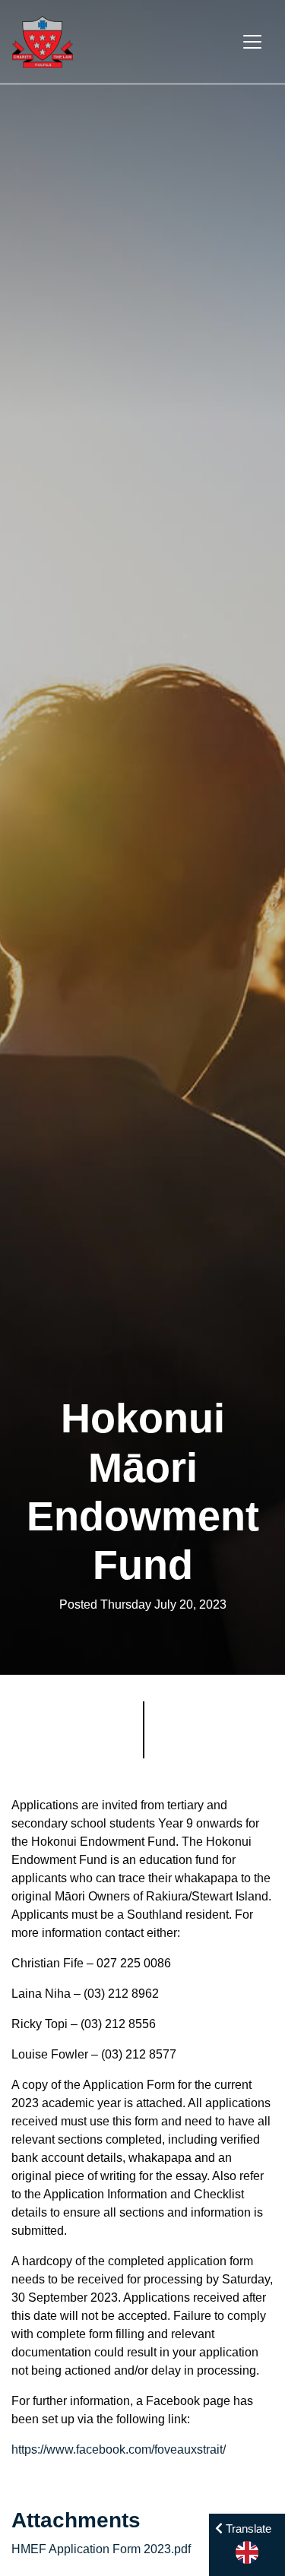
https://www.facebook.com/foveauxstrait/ (119, 2449)
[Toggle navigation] (252, 42)
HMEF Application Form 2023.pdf (101, 2549)
